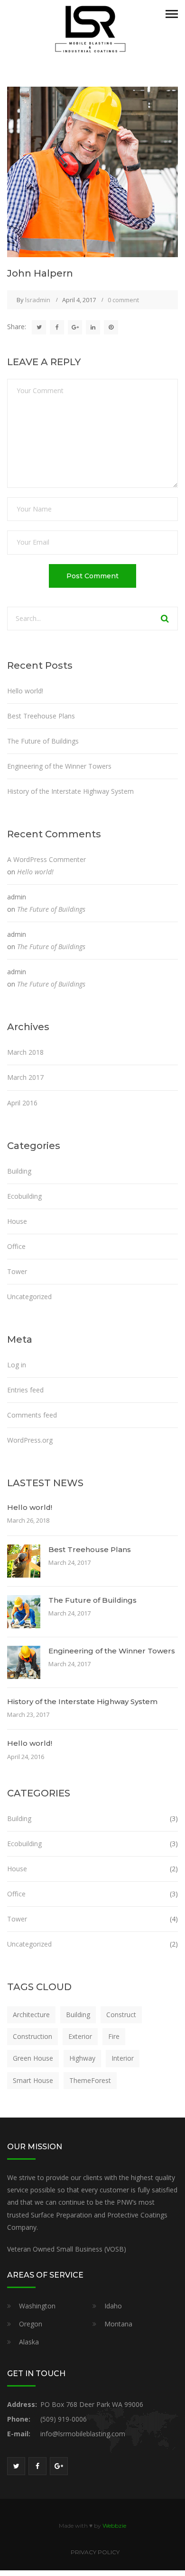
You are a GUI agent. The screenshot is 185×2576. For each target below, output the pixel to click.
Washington (37, 2306)
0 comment (123, 300)
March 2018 (25, 1052)
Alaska (29, 2342)
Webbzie (114, 2526)
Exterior (80, 2036)
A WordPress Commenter (46, 859)
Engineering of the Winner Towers (59, 766)
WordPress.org (30, 1440)
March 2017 (25, 1077)
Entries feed (25, 1390)
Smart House (33, 2080)
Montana (118, 2324)
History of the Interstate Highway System (70, 791)
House (17, 1221)
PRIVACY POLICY (95, 2552)
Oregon (31, 2324)
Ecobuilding (24, 1196)
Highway (82, 2058)
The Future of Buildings (43, 741)
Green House (33, 2058)
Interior (123, 2058)
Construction (32, 2036)
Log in (17, 1365)
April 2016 (22, 1103)
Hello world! (25, 691)
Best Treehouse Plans (41, 716)
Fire (114, 2036)
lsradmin (38, 300)
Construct (121, 2015)
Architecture (31, 2015)
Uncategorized (29, 1297)
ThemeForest (90, 2080)
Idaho (113, 2306)
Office (16, 1246)
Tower (17, 1271)
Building (19, 1171)
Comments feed (32, 1415)
